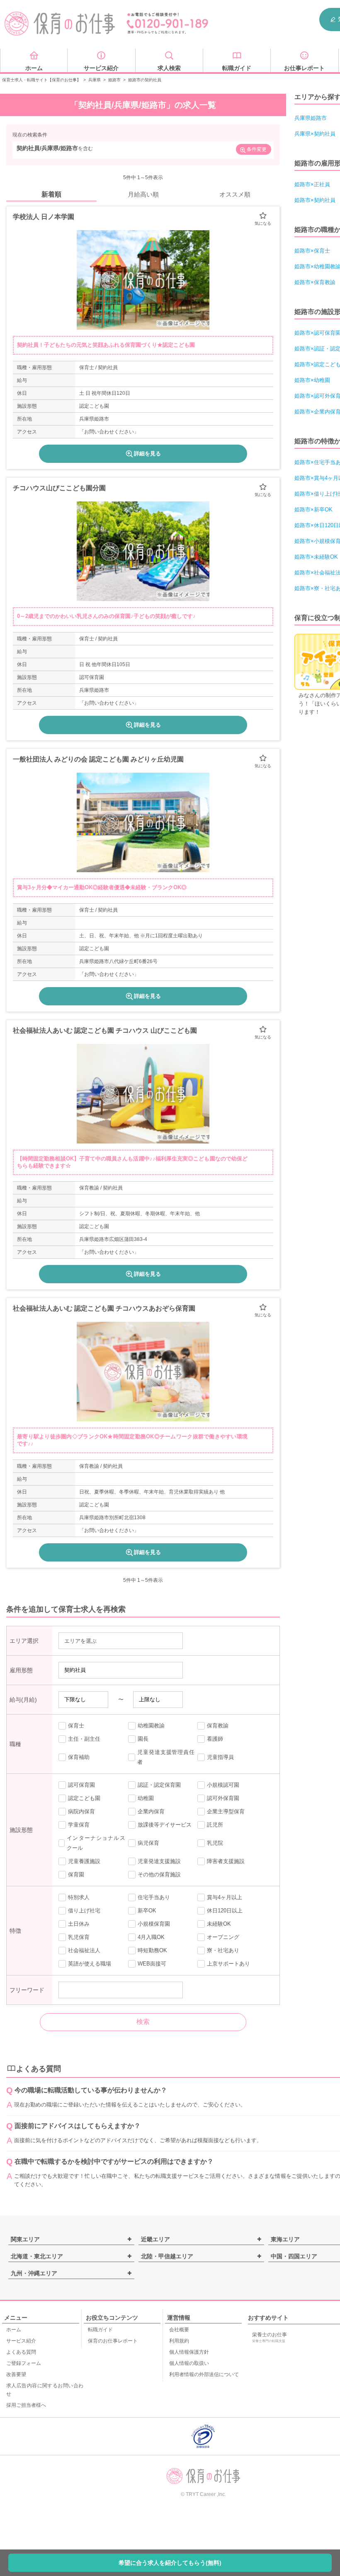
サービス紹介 (21, 2341)
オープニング (223, 1937)
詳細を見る (147, 454)
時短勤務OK (152, 1950)
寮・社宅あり (223, 1950)
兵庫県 (95, 80)
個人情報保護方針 (189, 2352)
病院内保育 (81, 1811)
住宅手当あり (154, 1897)
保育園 (76, 1874)
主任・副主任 (84, 1739)
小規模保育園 (154, 1924)
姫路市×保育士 (312, 251)
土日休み (79, 1924)
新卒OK (147, 1911)
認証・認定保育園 (159, 1785)
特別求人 (79, 1897)
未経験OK (219, 1924)
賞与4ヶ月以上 (225, 1897)
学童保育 (79, 1825)
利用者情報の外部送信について (204, 2374)
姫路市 (114, 80)
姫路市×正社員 (312, 184)
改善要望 (16, 2374)
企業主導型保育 (226, 1811)
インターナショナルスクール (96, 1843)
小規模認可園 (223, 1785)
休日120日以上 (225, 1911)
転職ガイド (100, 2330)
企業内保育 (151, 1811)
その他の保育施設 (159, 1874)
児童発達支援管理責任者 (166, 1757)
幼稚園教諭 (151, 1726)
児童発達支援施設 (159, 1861)
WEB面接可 (152, 1964)
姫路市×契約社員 (315, 200)
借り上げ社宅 (84, 1911)
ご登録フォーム (24, 2363)
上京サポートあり (228, 1964)
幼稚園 (146, 1798)
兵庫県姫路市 (311, 118)
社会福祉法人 (84, 1950)
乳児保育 (79, 1937)
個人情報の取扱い (189, 2363)
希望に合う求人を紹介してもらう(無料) (170, 2563)
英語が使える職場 (90, 1964)
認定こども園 (84, 1798)
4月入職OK (151, 1937)
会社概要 (179, 2330)
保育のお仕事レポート (113, 2341)
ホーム (14, 2330)
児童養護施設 (84, 1861)
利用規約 (179, 2341)
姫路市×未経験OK (316, 557)
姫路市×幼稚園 (312, 380)
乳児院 (215, 1843)
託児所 (215, 1825)
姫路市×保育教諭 (315, 282)
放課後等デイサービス (165, 1825)
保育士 (76, 1726)
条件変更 (257, 149)
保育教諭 (218, 1726)
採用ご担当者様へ (26, 2405)
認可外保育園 (223, 1798)
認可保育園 (81, 1785)
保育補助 (79, 1757)
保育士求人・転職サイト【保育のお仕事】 (41, 80)
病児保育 (148, 1843)
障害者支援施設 (226, 1861)
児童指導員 (220, 1757)
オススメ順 (235, 194)
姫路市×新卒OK (313, 510)
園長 (143, 1739)
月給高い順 (143, 194)
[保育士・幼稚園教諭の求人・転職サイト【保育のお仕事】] (60, 24)
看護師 (215, 1739)
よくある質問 (21, 2352)
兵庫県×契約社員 (315, 134)
